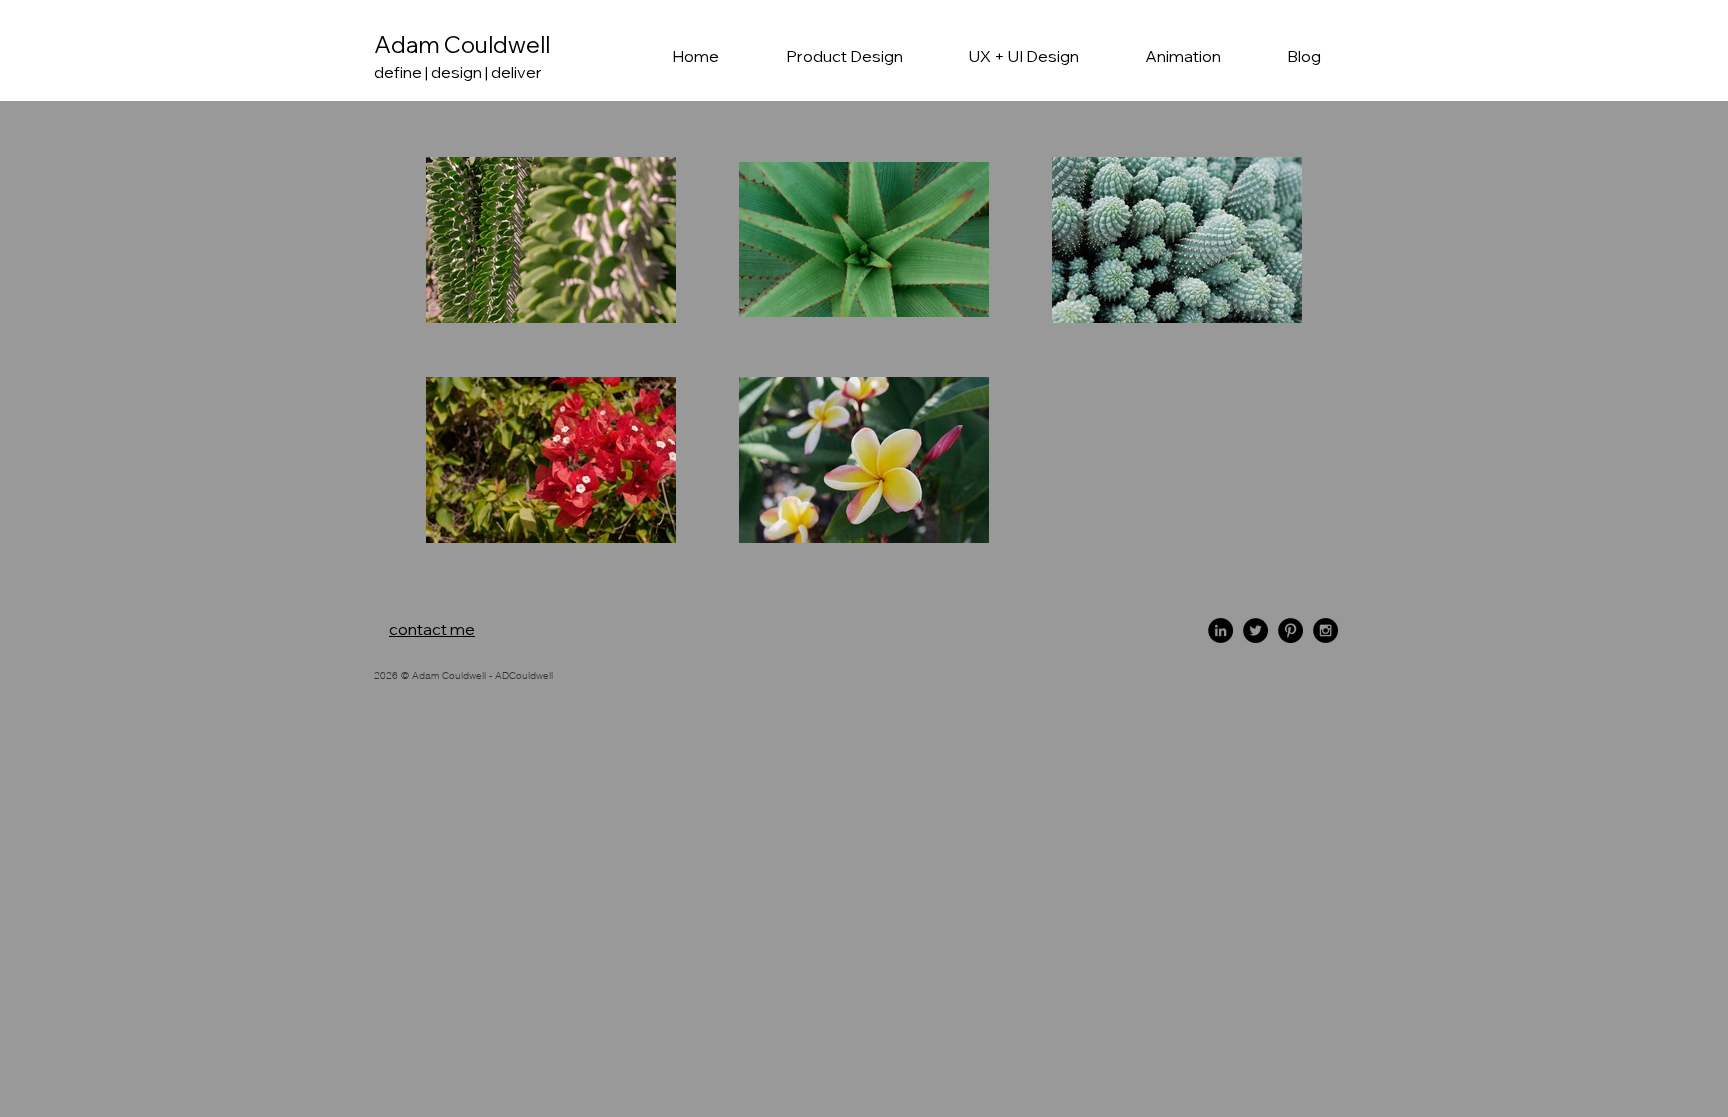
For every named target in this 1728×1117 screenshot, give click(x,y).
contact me (432, 629)
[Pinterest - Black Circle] (1290, 630)
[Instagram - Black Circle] (1325, 630)
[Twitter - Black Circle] (1255, 630)
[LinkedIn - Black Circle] (1220, 630)
